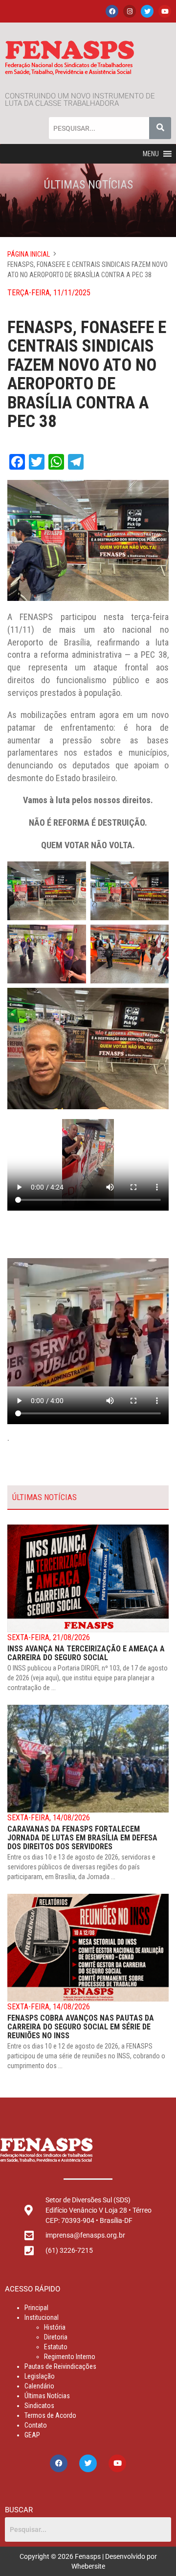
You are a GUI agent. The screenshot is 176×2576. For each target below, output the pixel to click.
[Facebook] (112, 11)
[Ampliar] (73, 874)
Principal (36, 2308)
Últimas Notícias (47, 2396)
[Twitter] (147, 11)
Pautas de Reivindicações (60, 2366)
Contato (36, 2425)
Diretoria (56, 2337)
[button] (151, 154)
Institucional (42, 2317)
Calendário (39, 2386)
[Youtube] (165, 11)
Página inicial (29, 254)
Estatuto (56, 2347)
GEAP (32, 2435)
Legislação (40, 2376)
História (55, 2327)
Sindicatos (39, 2406)
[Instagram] (130, 11)
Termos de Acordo (50, 2415)
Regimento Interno (70, 2357)
